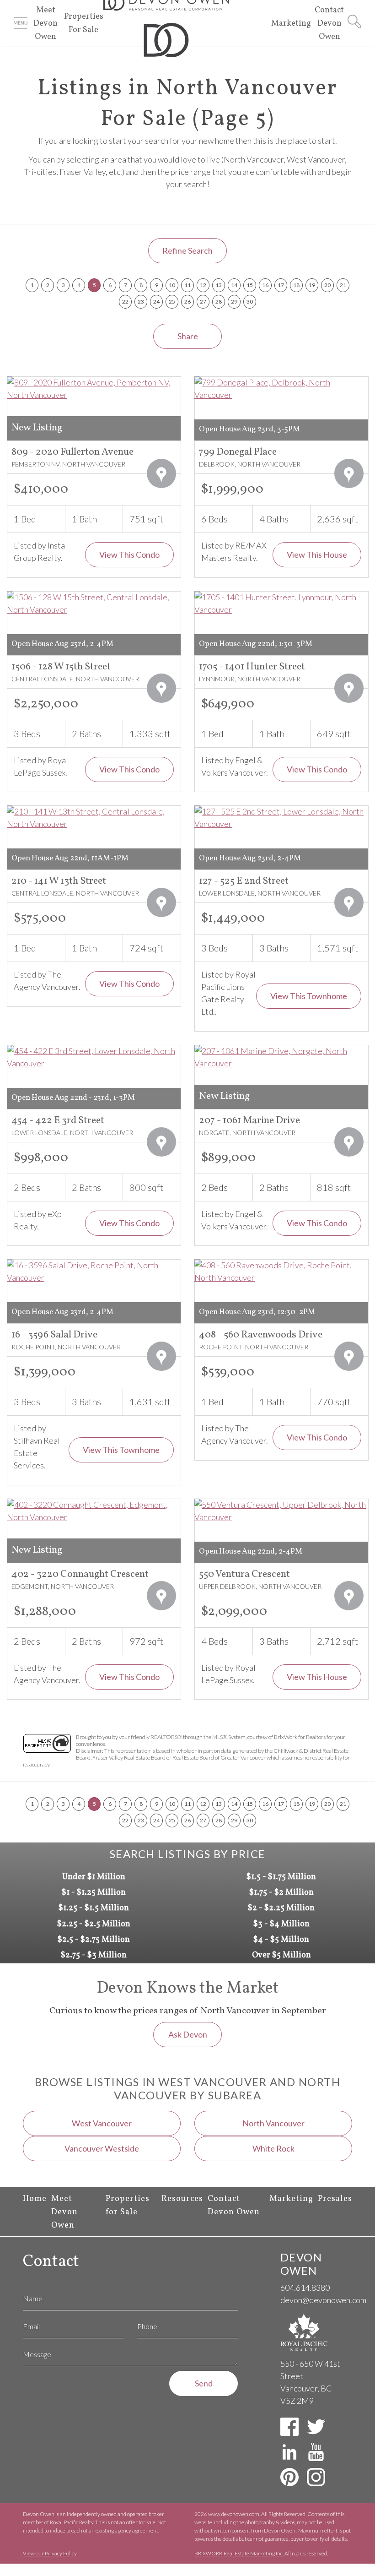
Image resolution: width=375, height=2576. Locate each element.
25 (172, 302)
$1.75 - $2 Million (281, 1893)
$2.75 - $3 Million (94, 1955)
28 (219, 302)
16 (265, 285)
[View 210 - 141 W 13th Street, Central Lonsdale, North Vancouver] (94, 818)
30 (250, 302)
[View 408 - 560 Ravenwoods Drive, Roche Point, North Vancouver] (281, 1272)
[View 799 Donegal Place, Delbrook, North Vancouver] (281, 389)
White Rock (273, 2148)
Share (188, 336)
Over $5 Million (281, 1955)
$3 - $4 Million (281, 1924)
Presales (335, 2199)
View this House (317, 554)
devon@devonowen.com (323, 2300)
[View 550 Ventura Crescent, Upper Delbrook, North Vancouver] (281, 1511)
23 (141, 302)
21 (343, 285)
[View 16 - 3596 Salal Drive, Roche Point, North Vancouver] (94, 1272)
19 (312, 285)
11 (187, 285)
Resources (182, 2199)
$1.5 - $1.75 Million (281, 1877)
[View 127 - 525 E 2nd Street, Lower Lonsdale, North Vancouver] (281, 818)
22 (125, 302)
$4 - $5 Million (281, 1940)
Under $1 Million (94, 1877)
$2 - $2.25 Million (281, 1908)
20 (327, 285)
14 (234, 285)
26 (187, 302)
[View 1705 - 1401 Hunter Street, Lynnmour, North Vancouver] (281, 603)
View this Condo (129, 554)
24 (156, 302)
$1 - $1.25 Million (94, 1893)
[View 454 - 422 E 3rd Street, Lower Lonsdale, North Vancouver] (94, 1057)
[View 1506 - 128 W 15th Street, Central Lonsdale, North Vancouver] (94, 603)
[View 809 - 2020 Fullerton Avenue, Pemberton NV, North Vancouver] (94, 389)
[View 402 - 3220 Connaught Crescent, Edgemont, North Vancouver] (94, 1511)
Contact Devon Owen (329, 24)
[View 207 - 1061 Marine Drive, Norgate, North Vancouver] (281, 1057)
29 (234, 302)
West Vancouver (102, 2123)
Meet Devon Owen (46, 24)
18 (296, 285)
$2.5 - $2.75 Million (94, 1940)
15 (250, 285)
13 (219, 285)
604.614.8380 (305, 2288)
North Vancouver (273, 2123)
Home (35, 2199)
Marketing (291, 24)
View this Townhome (309, 996)
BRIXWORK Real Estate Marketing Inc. (239, 2553)
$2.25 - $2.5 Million (94, 1924)
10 (172, 285)
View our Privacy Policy (50, 2553)
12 (203, 285)
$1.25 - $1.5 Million (94, 1908)
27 (203, 302)
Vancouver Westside (102, 2148)
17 (281, 285)
